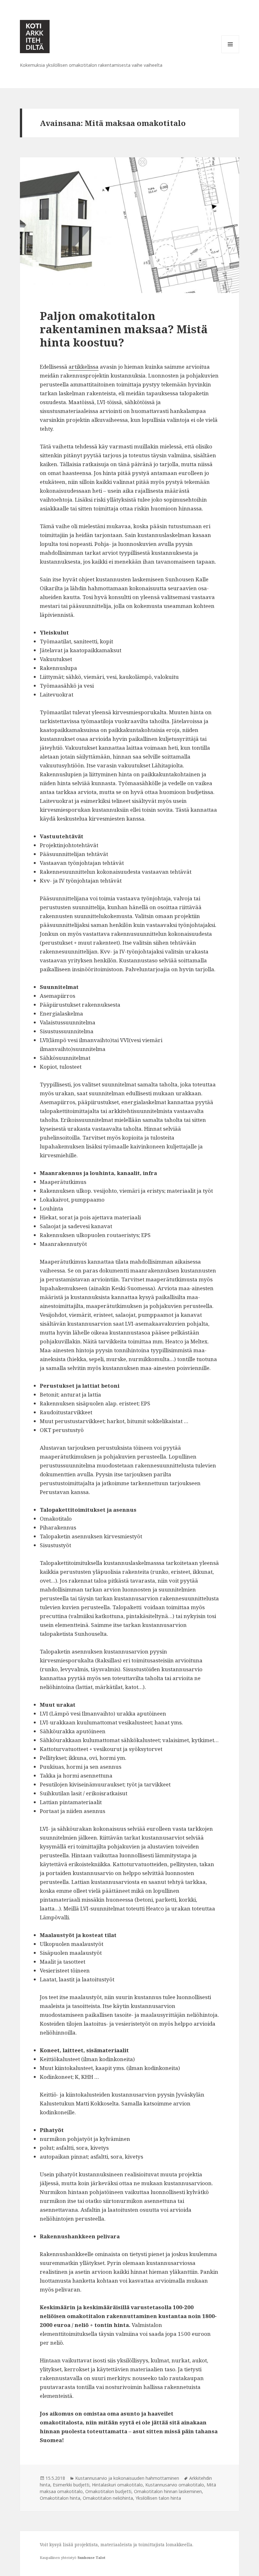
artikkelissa (84, 367)
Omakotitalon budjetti (108, 2491)
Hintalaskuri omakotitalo (117, 2485)
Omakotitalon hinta (60, 2498)
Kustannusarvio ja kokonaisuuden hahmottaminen (127, 2478)
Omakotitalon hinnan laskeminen (168, 2491)
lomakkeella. (180, 2545)
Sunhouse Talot (91, 2557)
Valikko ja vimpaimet (230, 53)
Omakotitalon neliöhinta (108, 2498)
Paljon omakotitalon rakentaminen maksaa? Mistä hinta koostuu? (124, 329)
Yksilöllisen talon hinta (158, 2498)
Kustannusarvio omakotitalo (175, 2485)
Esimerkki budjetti (71, 2485)
